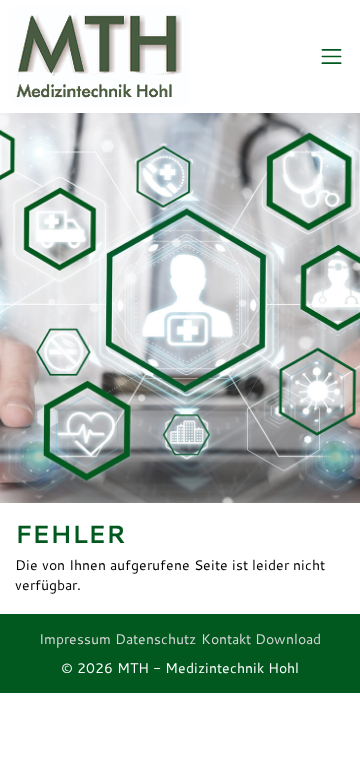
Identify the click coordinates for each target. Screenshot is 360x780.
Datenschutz (155, 639)
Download (288, 639)
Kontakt (226, 639)
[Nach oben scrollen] (310, 730)
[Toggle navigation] (331, 57)
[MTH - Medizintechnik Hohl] (99, 57)
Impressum (75, 639)
